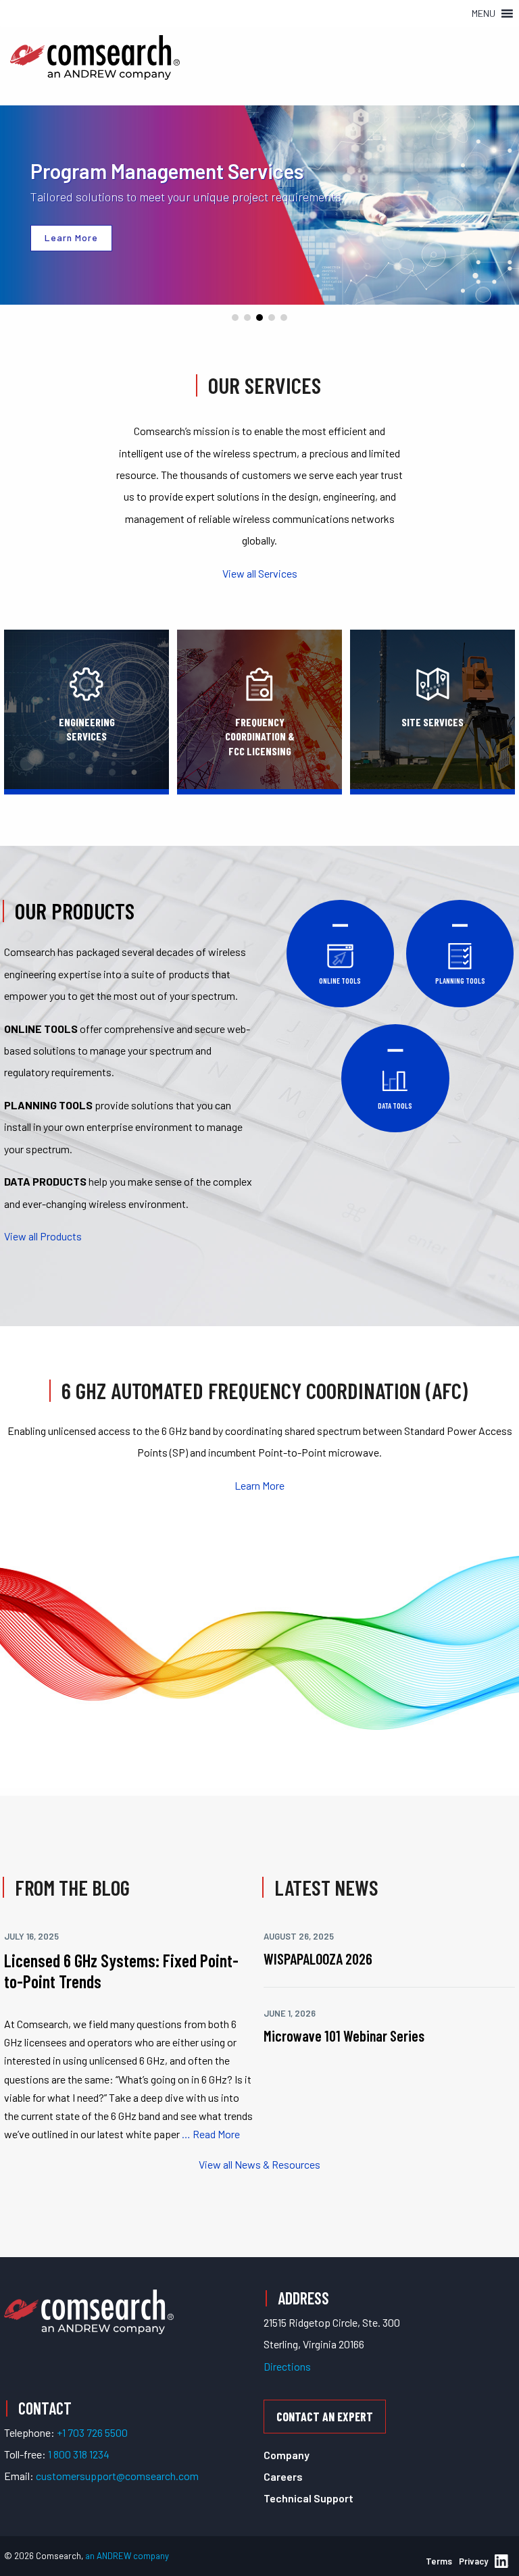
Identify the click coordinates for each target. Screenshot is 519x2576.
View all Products (43, 1236)
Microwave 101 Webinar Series (344, 2036)
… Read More (210, 2134)
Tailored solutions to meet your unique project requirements (186, 197)
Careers (283, 2476)
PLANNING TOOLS (48, 1105)
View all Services (260, 573)
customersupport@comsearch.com (117, 2476)
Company (287, 2455)
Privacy (473, 2561)
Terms (439, 2561)
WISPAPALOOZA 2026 (318, 1959)
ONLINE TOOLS (41, 1029)
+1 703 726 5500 (92, 2432)
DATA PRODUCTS (45, 1181)
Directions (287, 2366)
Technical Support (308, 2498)
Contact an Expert (325, 2417)
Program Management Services (167, 171)
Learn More (259, 1485)
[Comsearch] (89, 2310)
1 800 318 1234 (79, 2454)
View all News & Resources (259, 2164)
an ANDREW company (127, 2556)
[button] (484, 14)
